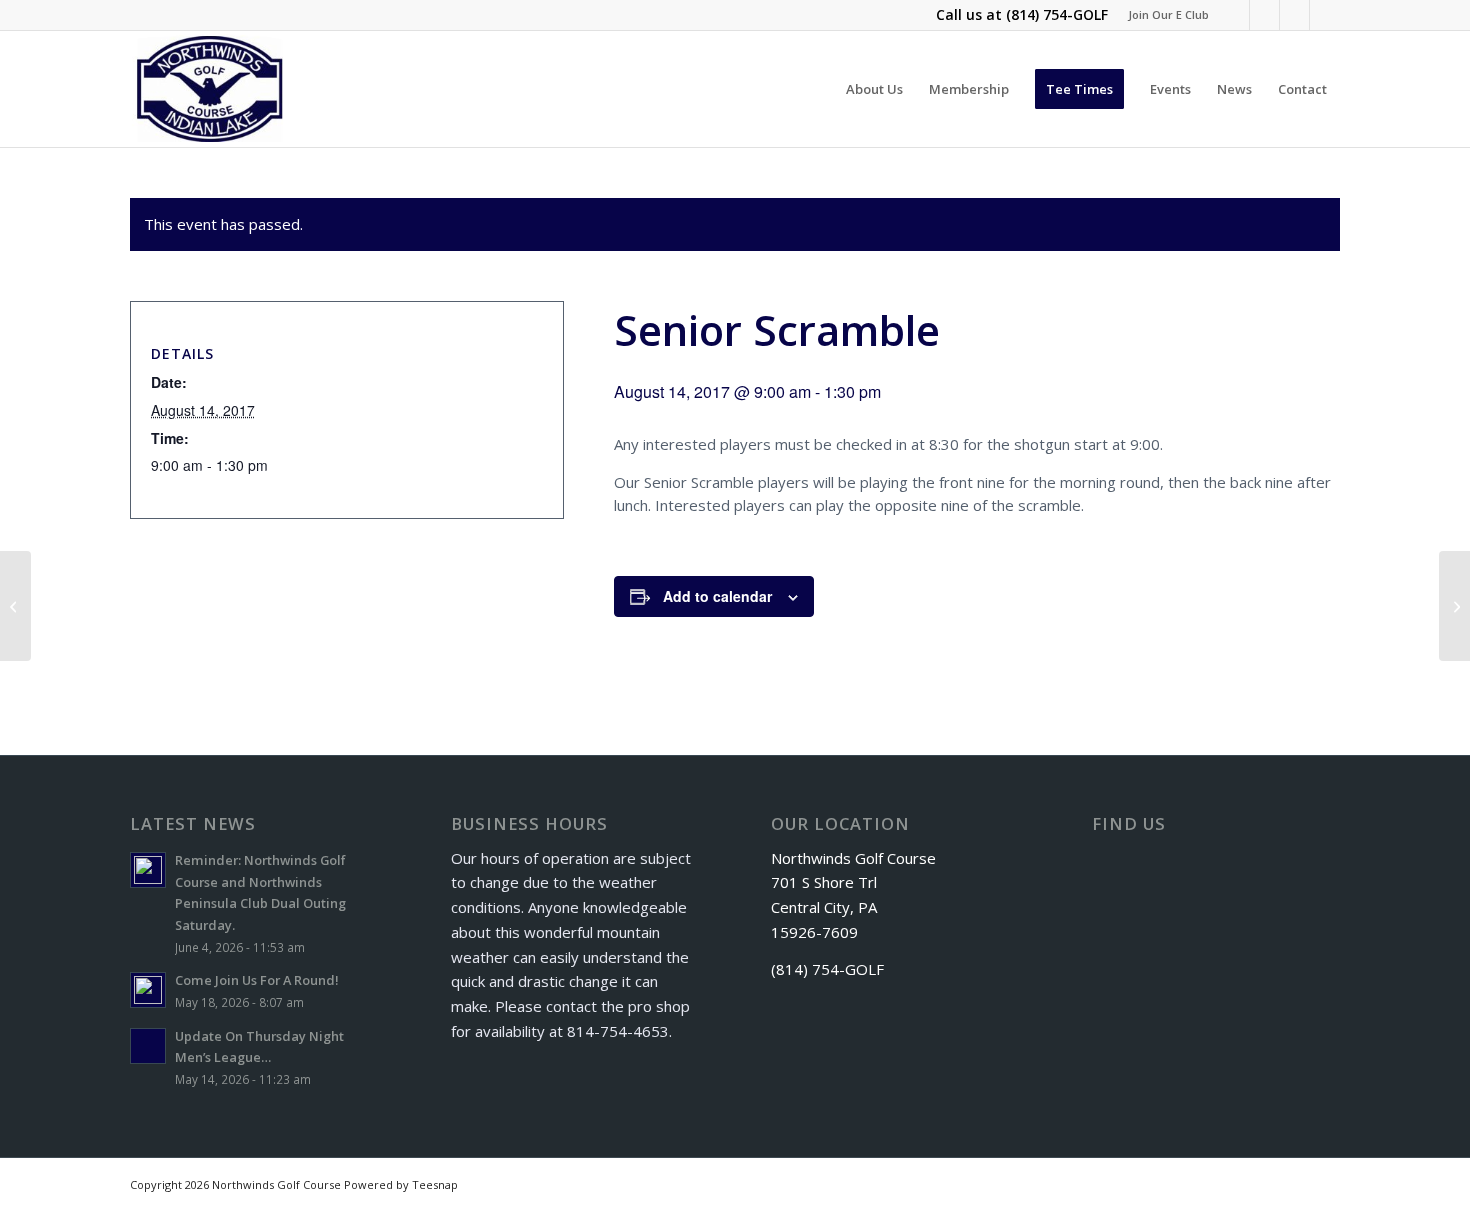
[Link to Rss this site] (1294, 15)
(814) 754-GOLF (1057, 14)
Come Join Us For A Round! (257, 980)
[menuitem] (1163, 15)
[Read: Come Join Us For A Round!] (148, 990)
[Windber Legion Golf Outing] (15, 606)
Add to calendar (717, 596)
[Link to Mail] (1325, 15)
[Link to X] (1264, 15)
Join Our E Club (1168, 14)
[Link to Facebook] (1234, 15)
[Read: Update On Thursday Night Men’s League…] (148, 1046)
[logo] (210, 89)
